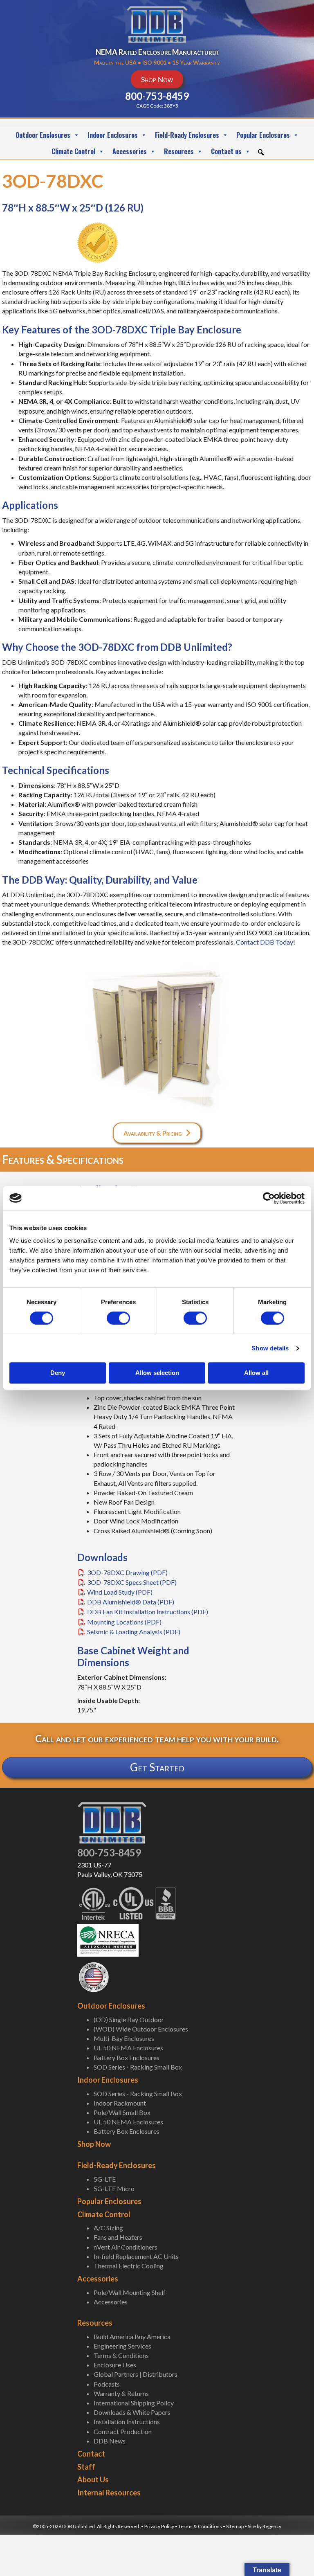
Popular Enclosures (263, 135)
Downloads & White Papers (132, 2412)
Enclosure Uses (115, 2365)
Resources (179, 151)
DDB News (110, 2441)
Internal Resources (109, 2493)
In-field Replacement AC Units (136, 2256)
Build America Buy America (132, 2336)
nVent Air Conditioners (126, 2247)
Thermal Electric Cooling (129, 2266)
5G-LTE (105, 2179)
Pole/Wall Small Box (122, 2112)
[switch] (118, 1318)
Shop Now (94, 2144)
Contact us (226, 151)
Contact (91, 2454)
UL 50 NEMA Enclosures (128, 2048)
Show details (270, 1348)
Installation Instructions (127, 2422)
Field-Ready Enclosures (187, 135)
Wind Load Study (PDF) (120, 1592)
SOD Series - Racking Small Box (138, 2067)
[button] (261, 152)
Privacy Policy (159, 2526)
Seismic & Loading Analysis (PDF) (134, 1632)
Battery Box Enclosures (127, 2057)
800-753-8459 (109, 1853)
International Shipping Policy (134, 2403)
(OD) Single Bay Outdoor (129, 2019)
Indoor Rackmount (120, 2103)
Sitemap (235, 2526)
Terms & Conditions (121, 2355)
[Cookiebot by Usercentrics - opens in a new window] (269, 1198)
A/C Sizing (108, 2228)
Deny (58, 1373)
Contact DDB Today (265, 942)
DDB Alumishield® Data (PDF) (131, 1602)
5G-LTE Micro (114, 2188)
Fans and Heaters (118, 2237)
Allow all (256, 1373)
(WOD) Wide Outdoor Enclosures (141, 2029)
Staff (86, 2467)
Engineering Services (122, 2346)
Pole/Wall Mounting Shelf (130, 2292)
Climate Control (73, 151)
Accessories (130, 151)
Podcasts (107, 2384)
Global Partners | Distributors (136, 2374)
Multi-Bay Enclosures (124, 2038)
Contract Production (123, 2431)
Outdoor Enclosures (43, 135)
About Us (93, 2479)
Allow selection (157, 1373)
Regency (272, 2526)
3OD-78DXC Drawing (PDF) (127, 1572)
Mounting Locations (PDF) (124, 1622)
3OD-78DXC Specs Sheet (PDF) (132, 1582)
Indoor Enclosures (113, 135)
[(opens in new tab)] (108, 1939)
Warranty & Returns (121, 2393)
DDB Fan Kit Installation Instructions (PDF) (148, 1612)
